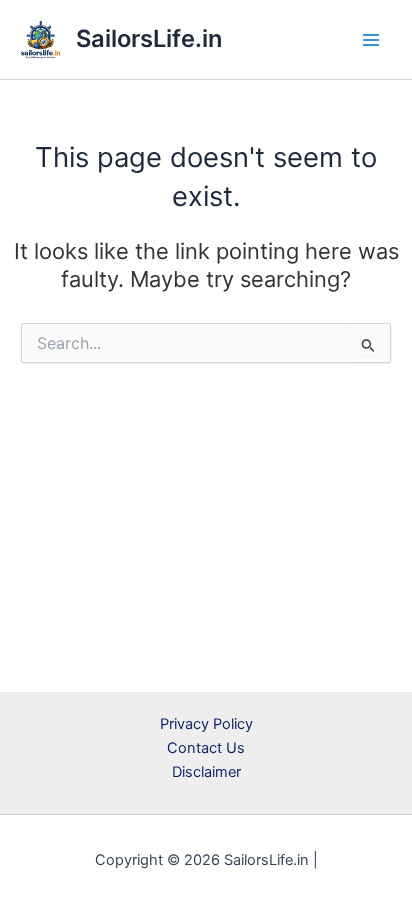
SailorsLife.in (149, 38)
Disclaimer (206, 772)
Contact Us (206, 748)
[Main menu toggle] (371, 40)
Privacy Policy (206, 724)
